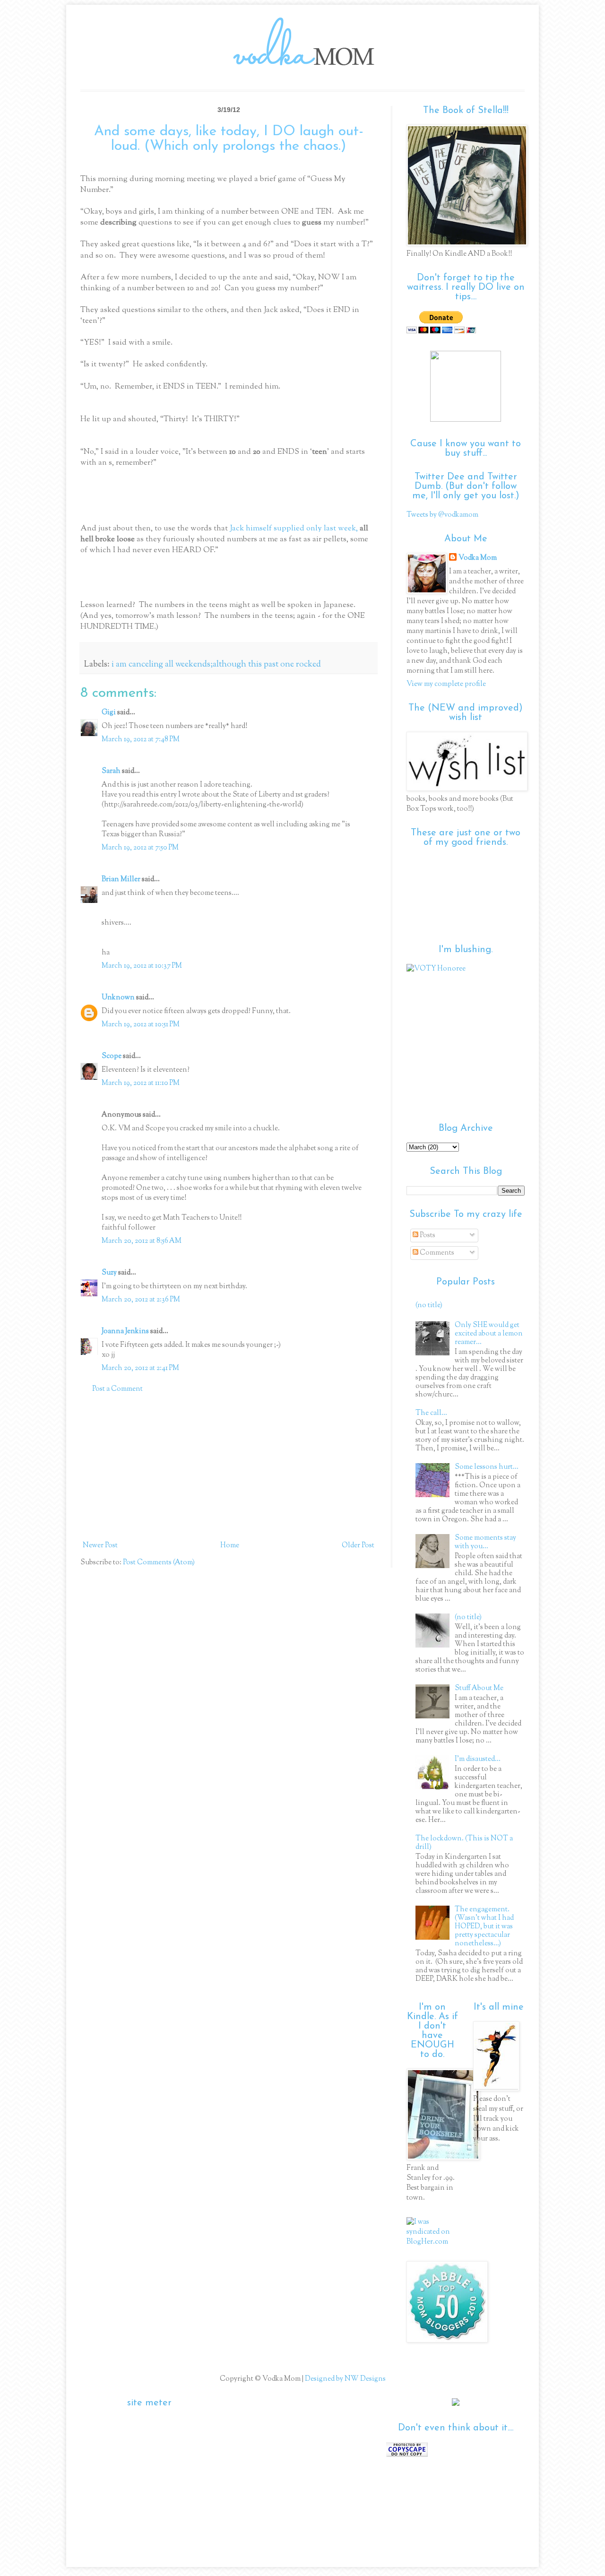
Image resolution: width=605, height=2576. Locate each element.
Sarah (111, 771)
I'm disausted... (478, 1759)
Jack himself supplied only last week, (294, 529)
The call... (431, 1413)
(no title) (429, 1305)
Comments (436, 1253)
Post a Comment (117, 1389)
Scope (112, 1056)
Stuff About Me (479, 1688)
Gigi (109, 713)
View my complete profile (446, 684)
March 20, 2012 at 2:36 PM (141, 1300)
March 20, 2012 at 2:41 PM (140, 1368)
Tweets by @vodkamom (442, 515)
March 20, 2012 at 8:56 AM (142, 1241)
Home (230, 1546)
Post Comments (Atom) (159, 1563)
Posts (427, 1236)
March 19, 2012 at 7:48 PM (141, 740)
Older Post (358, 1546)
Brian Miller (121, 880)
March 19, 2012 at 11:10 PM (141, 1083)
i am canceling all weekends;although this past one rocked (216, 665)
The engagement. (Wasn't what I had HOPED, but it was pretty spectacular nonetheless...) (484, 1927)
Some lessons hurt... (487, 1467)
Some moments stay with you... (485, 1542)
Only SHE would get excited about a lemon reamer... (489, 1334)
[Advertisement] (229, 1467)
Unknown (118, 998)
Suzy (109, 1273)
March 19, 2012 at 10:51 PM (141, 1025)
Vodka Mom (478, 558)
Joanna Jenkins (125, 1331)
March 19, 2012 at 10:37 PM (142, 966)
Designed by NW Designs (345, 2379)
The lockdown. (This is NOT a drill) (464, 1843)
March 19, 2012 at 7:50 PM (140, 848)
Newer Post (100, 1546)
